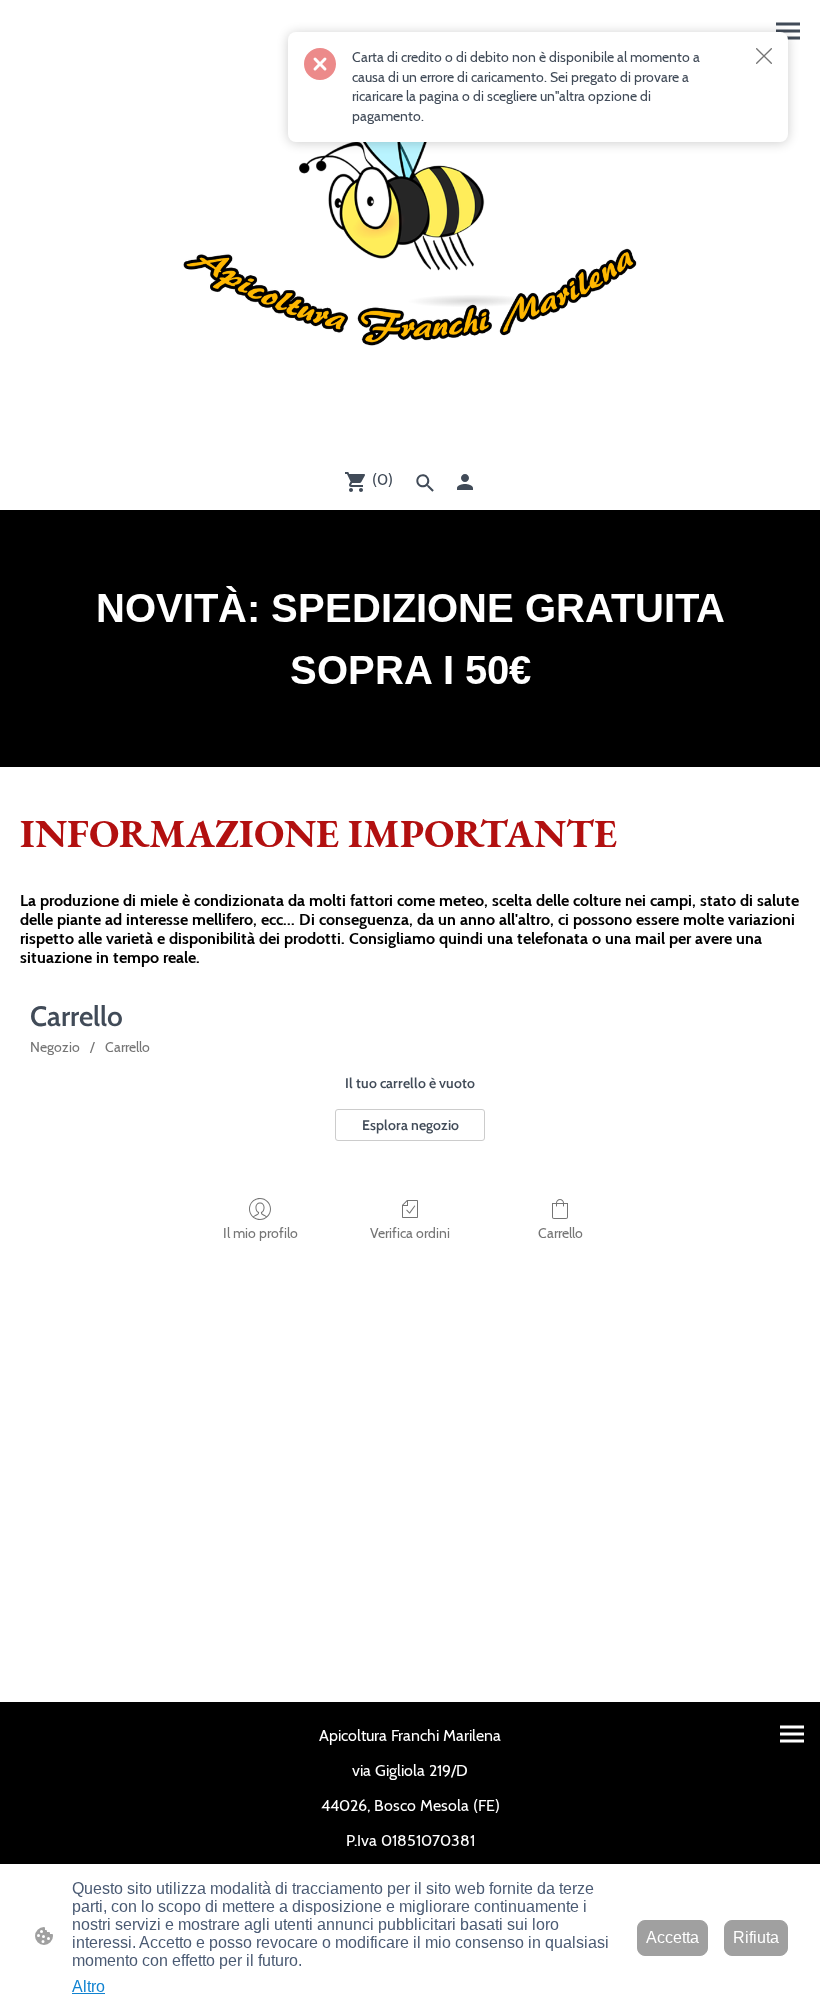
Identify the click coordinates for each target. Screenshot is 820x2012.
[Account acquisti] (465, 482)
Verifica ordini (410, 1233)
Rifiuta (756, 1937)
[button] (425, 483)
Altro (88, 1986)
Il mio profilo (260, 1233)
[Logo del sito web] (410, 242)
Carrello (127, 1047)
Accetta (672, 1937)
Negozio (55, 1047)
